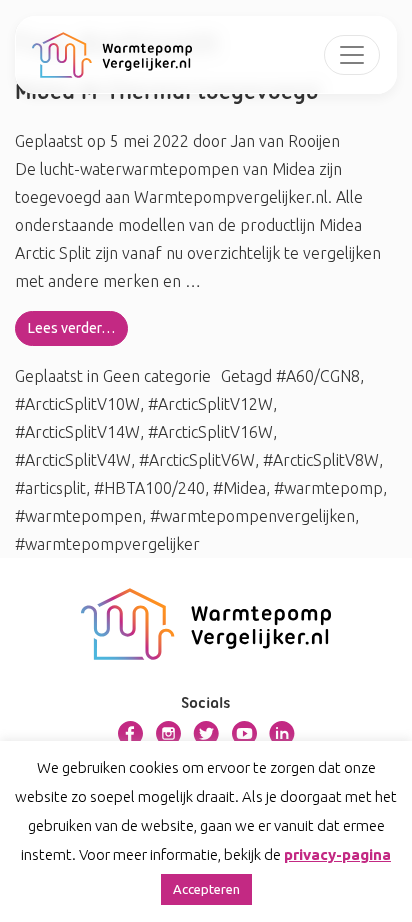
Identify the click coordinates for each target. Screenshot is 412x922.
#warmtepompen (78, 516)
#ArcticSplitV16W (210, 432)
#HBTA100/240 (149, 488)
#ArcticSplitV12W (210, 404)
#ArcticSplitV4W (73, 460)
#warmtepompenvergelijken (252, 516)
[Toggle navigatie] (352, 55)
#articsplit (50, 488)
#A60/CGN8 (318, 376)
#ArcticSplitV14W (77, 432)
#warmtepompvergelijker (107, 544)
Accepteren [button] (206, 889)
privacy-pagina (337, 854)
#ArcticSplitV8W (321, 460)
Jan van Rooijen (283, 141)
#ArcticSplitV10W (77, 404)
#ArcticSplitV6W (197, 460)
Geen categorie (157, 376)
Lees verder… (71, 328)
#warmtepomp (328, 488)
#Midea (239, 488)
